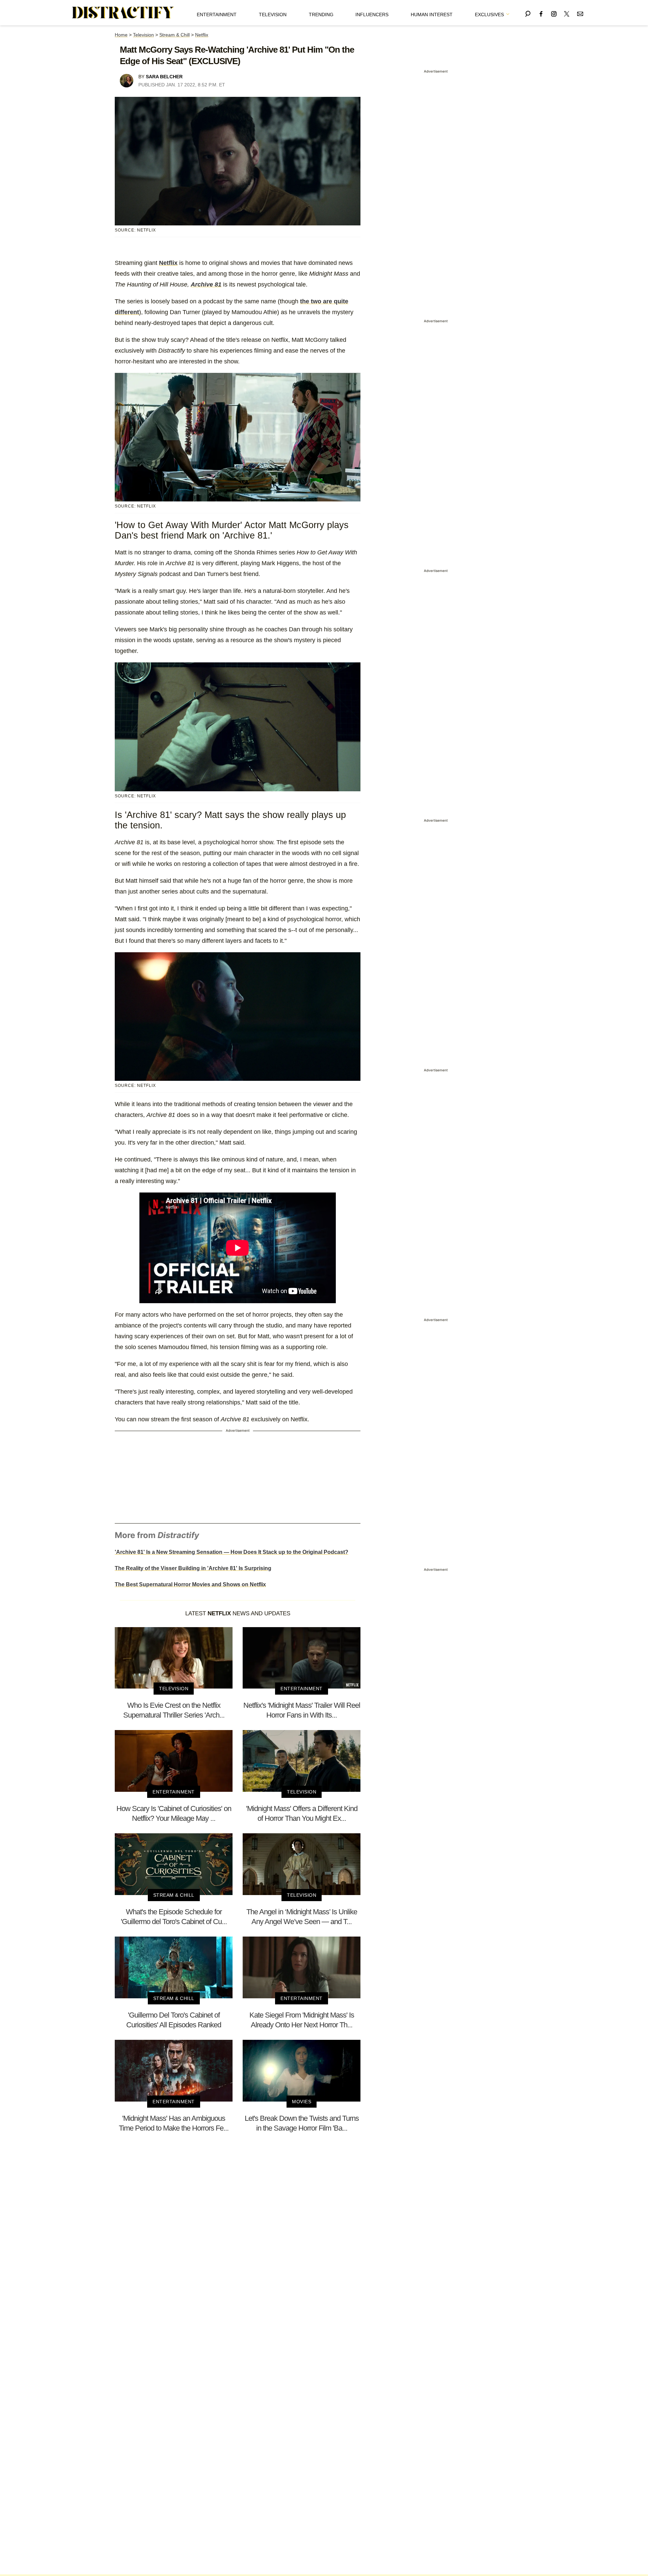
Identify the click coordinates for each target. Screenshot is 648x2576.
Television (273, 15)
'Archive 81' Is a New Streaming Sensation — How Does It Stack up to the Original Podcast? (232, 1552)
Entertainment (217, 15)
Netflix (202, 35)
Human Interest (432, 15)
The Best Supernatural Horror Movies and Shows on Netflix (190, 1584)
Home (121, 35)
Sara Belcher (164, 77)
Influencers (372, 15)
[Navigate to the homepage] (123, 13)
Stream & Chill (174, 35)
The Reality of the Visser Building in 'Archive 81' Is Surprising (193, 1568)
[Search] (528, 13)
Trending (321, 15)
